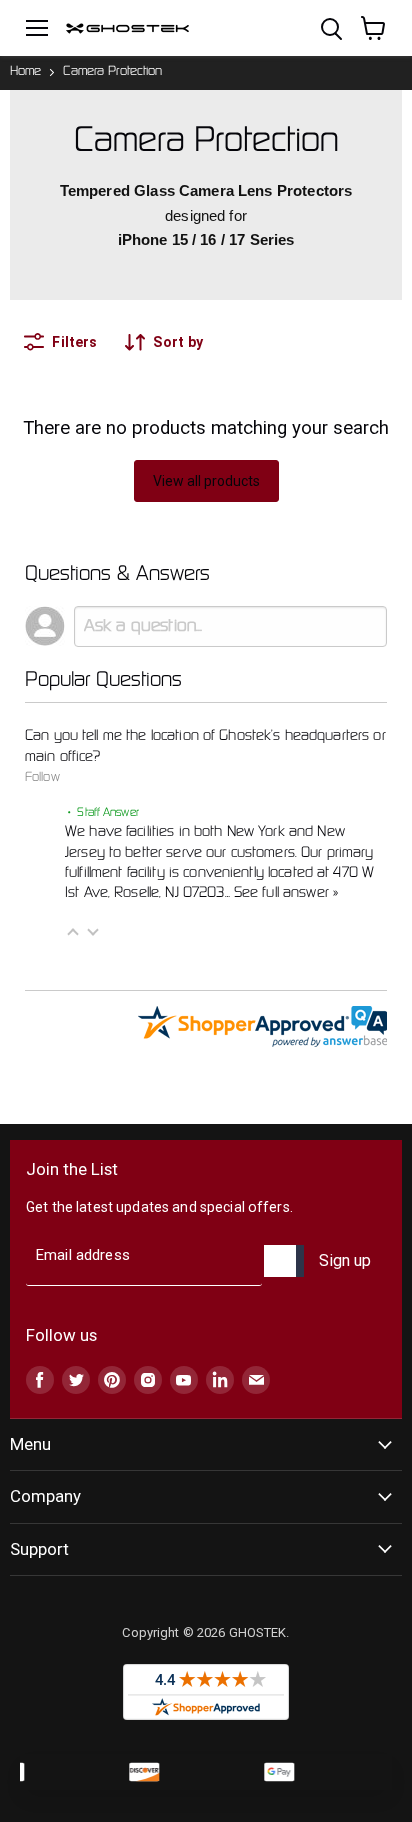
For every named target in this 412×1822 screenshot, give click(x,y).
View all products (206, 481)
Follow (42, 778)
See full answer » (286, 893)
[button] (73, 932)
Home (25, 72)
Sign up (345, 1260)
